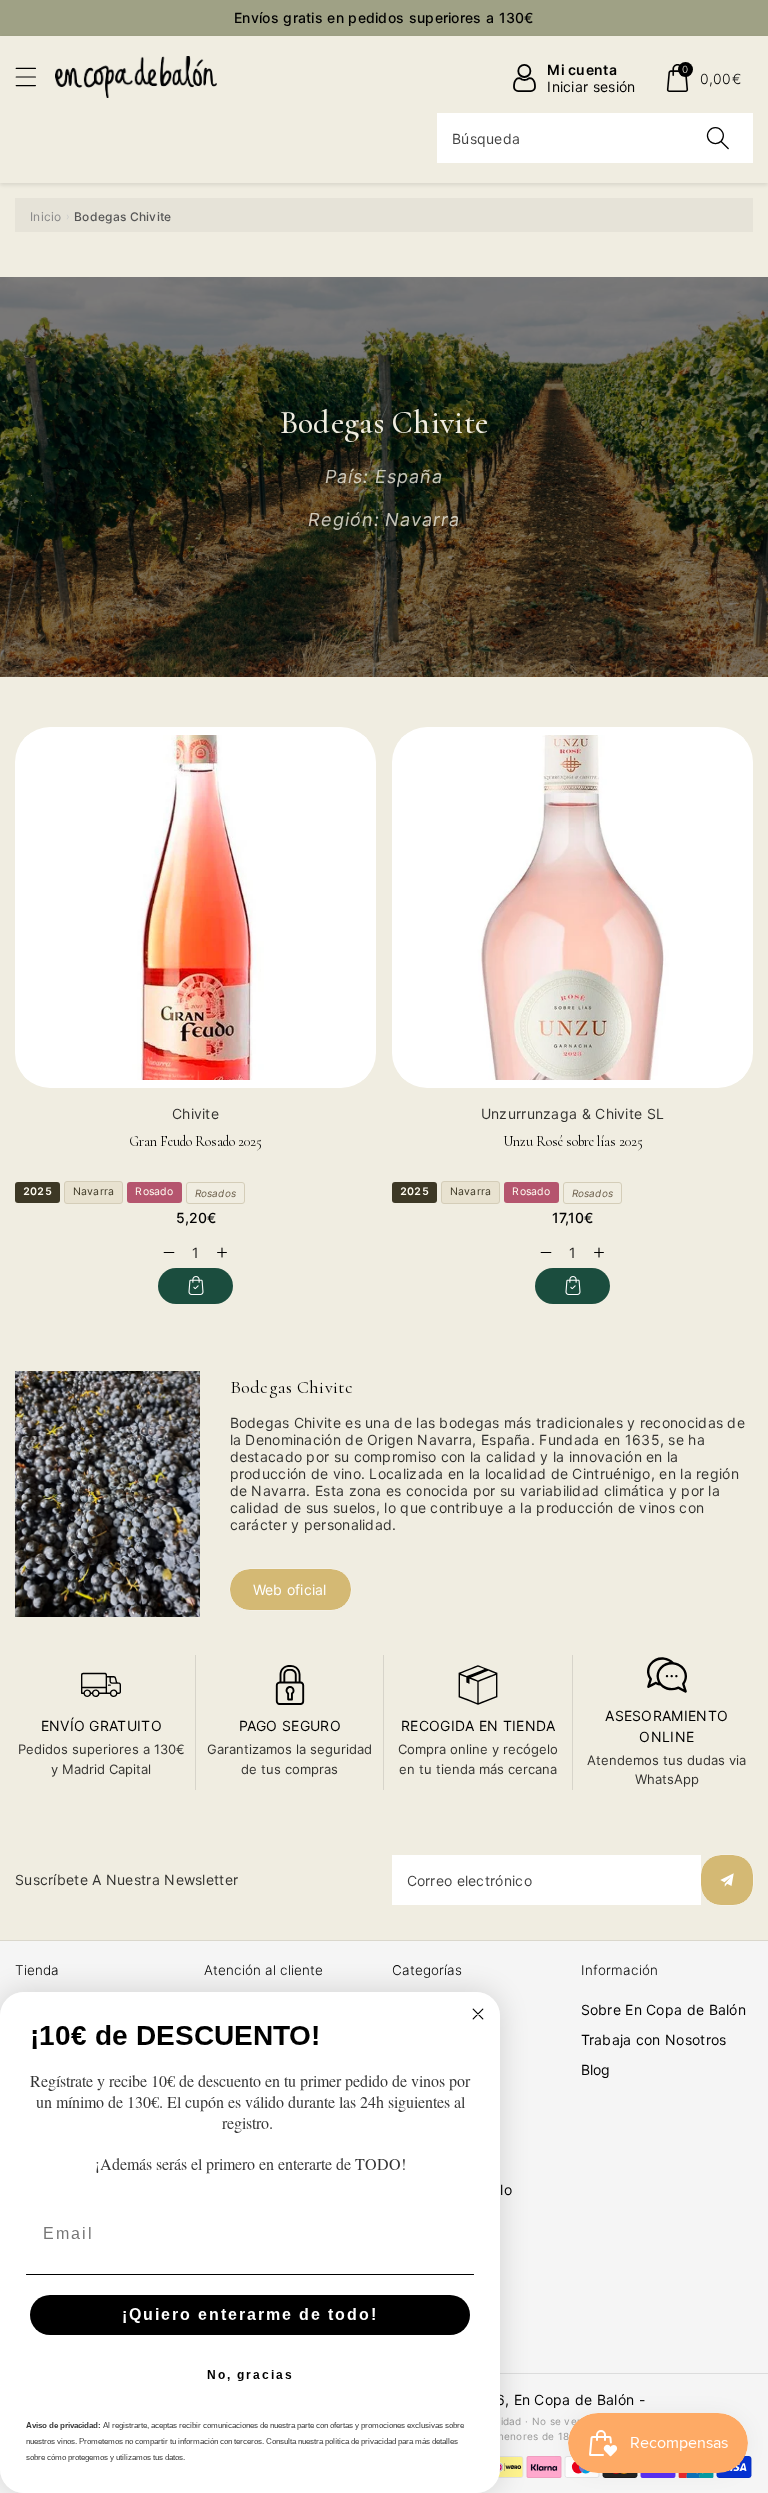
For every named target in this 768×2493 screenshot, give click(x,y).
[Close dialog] (478, 2014)
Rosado (154, 1191)
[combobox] (595, 138)
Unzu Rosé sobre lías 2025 (573, 1141)
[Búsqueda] (718, 138)
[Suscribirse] (727, 1880)
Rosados (215, 1193)
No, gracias (250, 2375)
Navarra (93, 1191)
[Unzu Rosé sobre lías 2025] (572, 907)
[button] (35, 76)
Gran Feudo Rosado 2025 (195, 1141)
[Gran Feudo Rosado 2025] (195, 907)
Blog (596, 2069)
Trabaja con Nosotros (654, 2039)
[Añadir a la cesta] (195, 1286)
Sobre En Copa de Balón (664, 2009)
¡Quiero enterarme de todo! (250, 2314)
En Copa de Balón (574, 2399)
